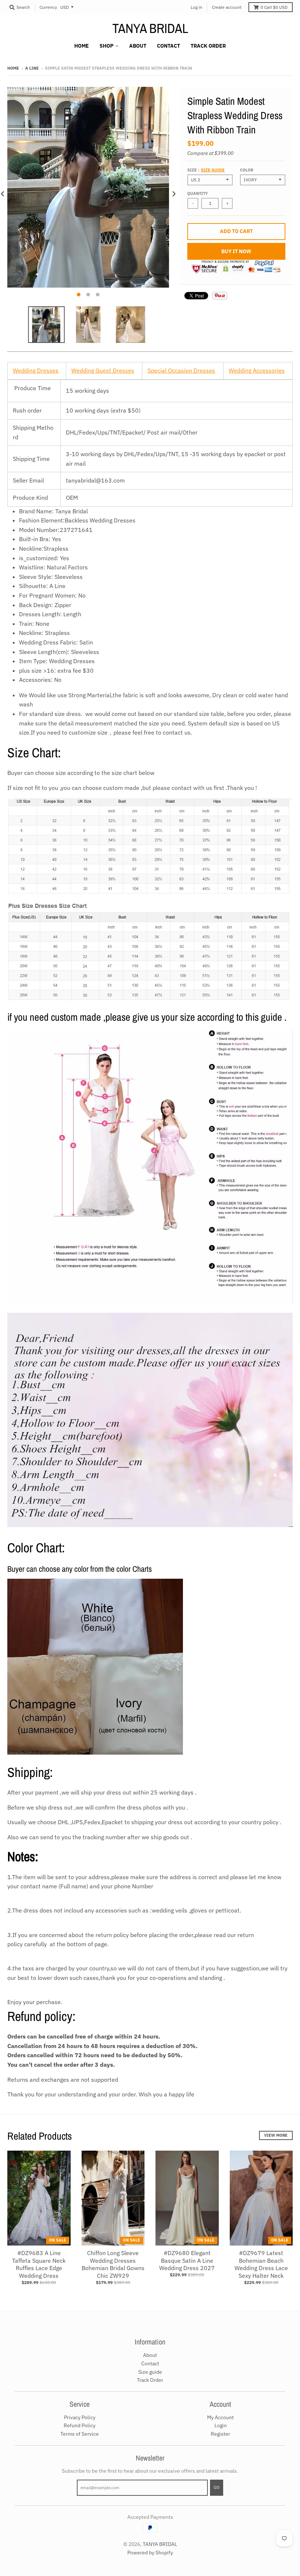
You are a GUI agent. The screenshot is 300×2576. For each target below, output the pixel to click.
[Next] (173, 194)
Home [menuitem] (82, 46)
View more (276, 2135)
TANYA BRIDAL (150, 28)
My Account (220, 2417)
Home (13, 68)
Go (217, 2487)
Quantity (198, 193)
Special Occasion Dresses (181, 370)
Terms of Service (80, 2434)
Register (220, 2434)
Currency (48, 7)
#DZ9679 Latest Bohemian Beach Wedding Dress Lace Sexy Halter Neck (261, 2264)
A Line (32, 68)
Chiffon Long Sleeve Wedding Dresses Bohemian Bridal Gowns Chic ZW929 (113, 2264)
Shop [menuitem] (106, 46)
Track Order (150, 2380)
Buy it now (236, 251)
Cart (274, 7)
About (150, 2355)
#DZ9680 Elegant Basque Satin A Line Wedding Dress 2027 (187, 2261)
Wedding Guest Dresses (103, 370)
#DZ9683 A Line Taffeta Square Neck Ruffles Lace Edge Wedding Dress (39, 2264)
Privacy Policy (80, 2417)
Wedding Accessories (257, 370)
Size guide (213, 170)
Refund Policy (80, 2425)
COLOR (247, 170)
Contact (150, 2364)
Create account (227, 7)
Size (206, 170)
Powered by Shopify (150, 2553)
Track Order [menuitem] (208, 46)
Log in (196, 7)
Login (221, 2425)
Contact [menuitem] (168, 46)
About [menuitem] (138, 46)
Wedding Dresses (36, 370)
